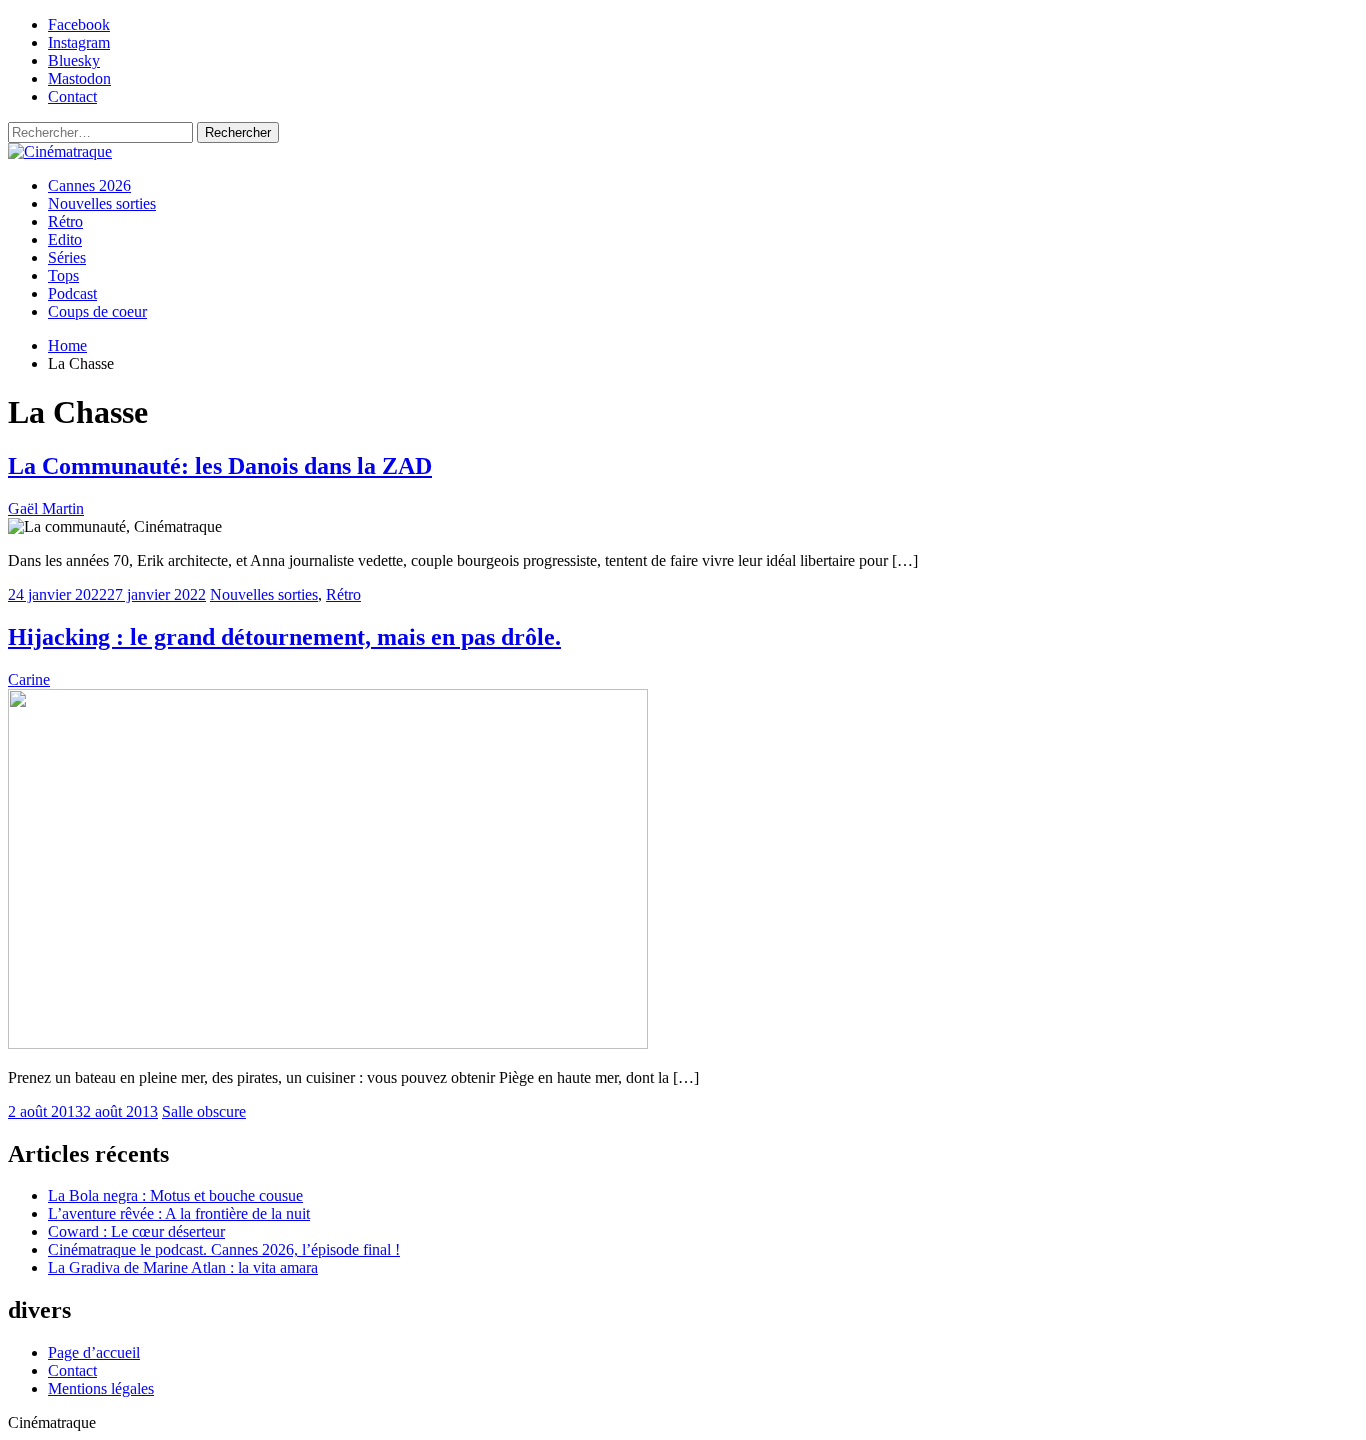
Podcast (72, 293)
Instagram (79, 42)
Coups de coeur (97, 311)
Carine (29, 679)
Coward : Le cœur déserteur (136, 1231)
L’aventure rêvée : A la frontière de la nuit (179, 1213)
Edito (65, 239)
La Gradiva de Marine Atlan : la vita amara (183, 1267)
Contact (72, 96)
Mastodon (79, 78)
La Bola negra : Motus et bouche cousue (175, 1195)
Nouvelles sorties (102, 203)
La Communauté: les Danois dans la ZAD (220, 466)
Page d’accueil (94, 1352)
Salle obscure (204, 1111)
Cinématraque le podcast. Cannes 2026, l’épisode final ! (224, 1249)
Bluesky (74, 60)
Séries (67, 257)
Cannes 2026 (89, 185)
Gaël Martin (46, 508)
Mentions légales (101, 1388)
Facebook (79, 24)
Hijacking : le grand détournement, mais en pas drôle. (284, 637)
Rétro (65, 221)
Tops (63, 275)
